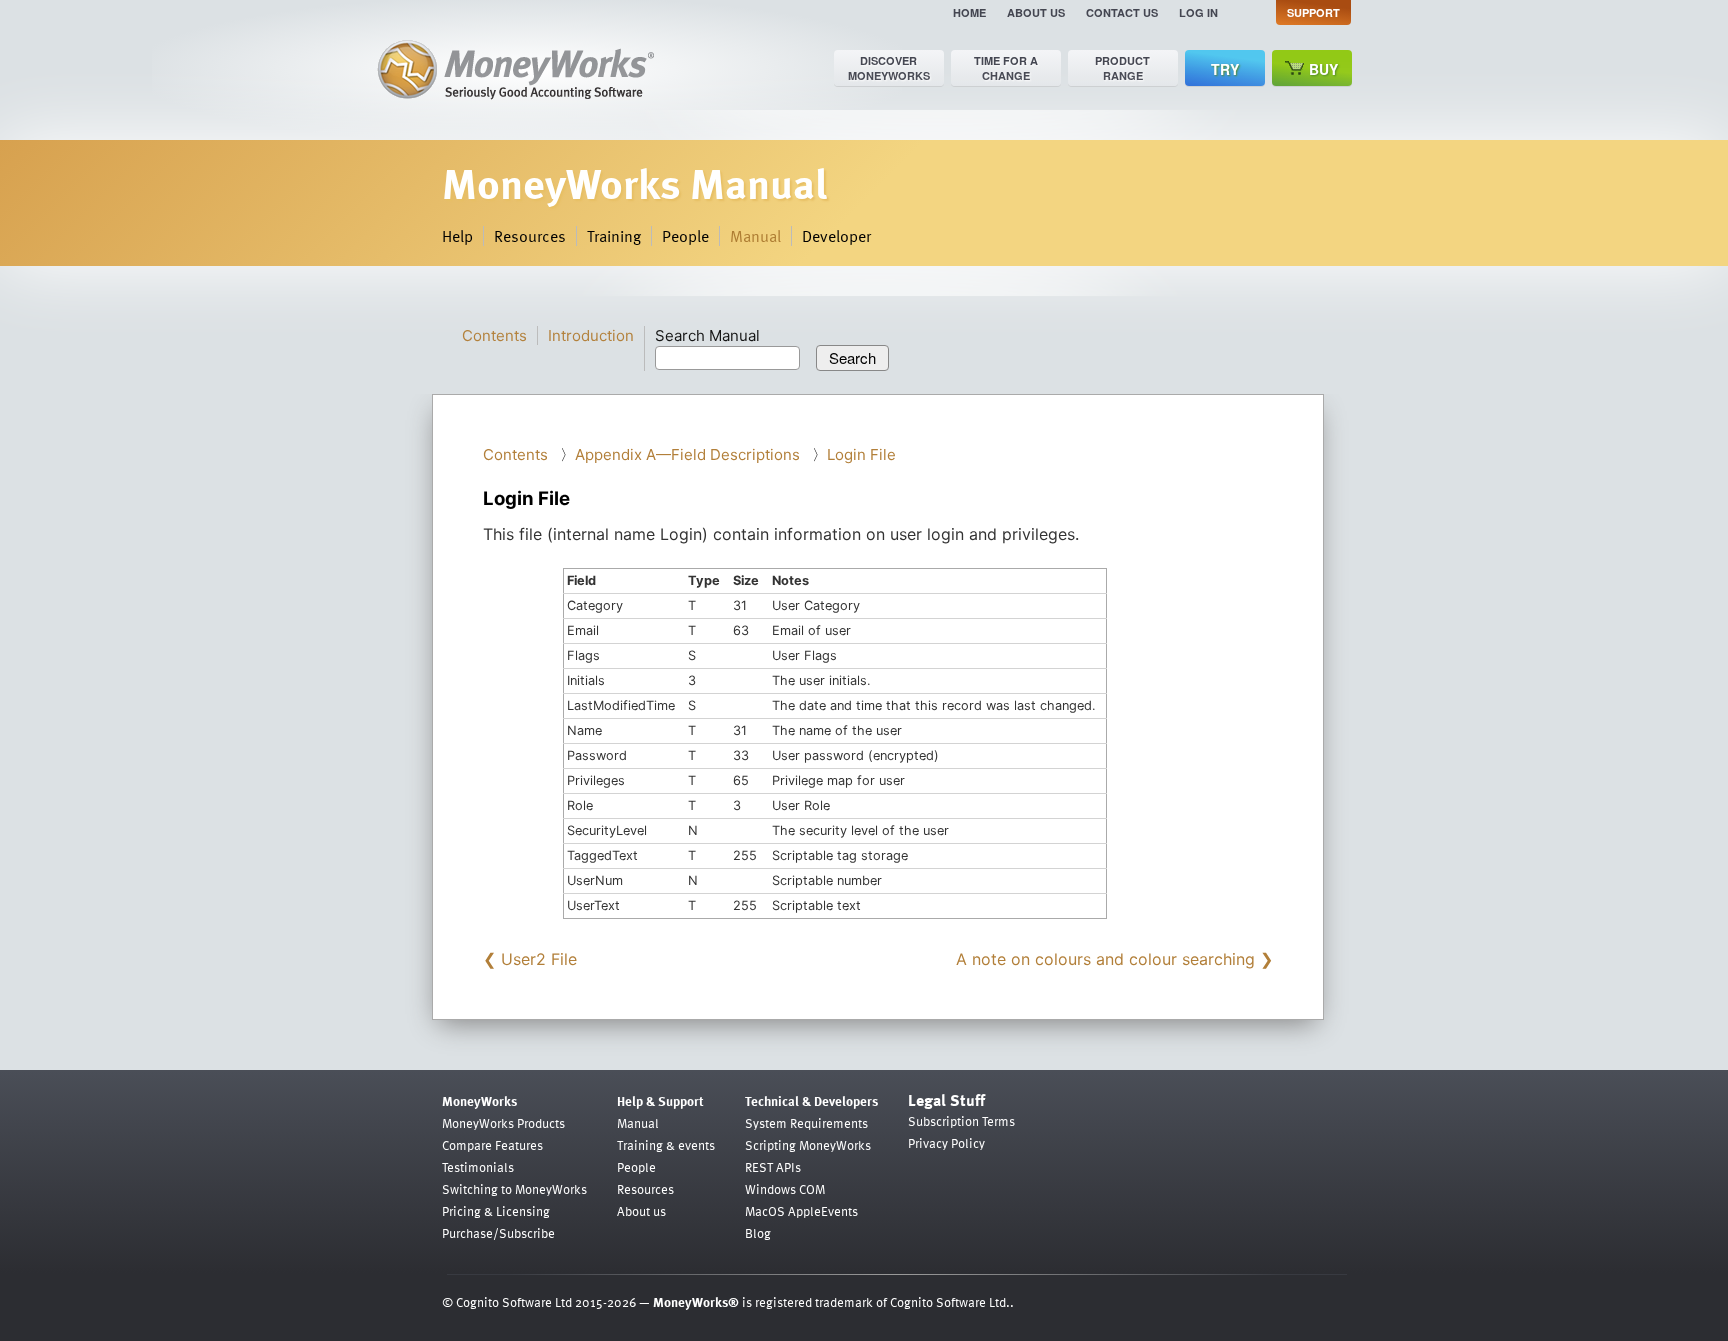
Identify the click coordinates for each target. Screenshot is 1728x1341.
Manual (755, 236)
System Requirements (806, 1123)
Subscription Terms (961, 1121)
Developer (836, 236)
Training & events (666, 1145)
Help (457, 236)
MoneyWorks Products (503, 1123)
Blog (758, 1233)
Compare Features (492, 1145)
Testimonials (478, 1167)
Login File (861, 454)
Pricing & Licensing (496, 1211)
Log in (1198, 12)
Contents (494, 335)
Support (1313, 12)
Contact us (1122, 12)
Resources (530, 236)
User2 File (539, 959)
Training (614, 236)
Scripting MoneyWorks (808, 1145)
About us (1036, 12)
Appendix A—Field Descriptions (687, 454)
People (685, 236)
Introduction (591, 335)
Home (969, 12)
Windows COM (785, 1189)
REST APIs (773, 1167)
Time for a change (1006, 68)
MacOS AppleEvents (801, 1211)
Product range (1122, 68)
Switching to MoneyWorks (514, 1189)
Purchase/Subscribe (498, 1233)
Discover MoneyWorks (889, 68)
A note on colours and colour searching (1105, 959)
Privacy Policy (946, 1143)
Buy (1323, 69)
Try (1225, 69)
